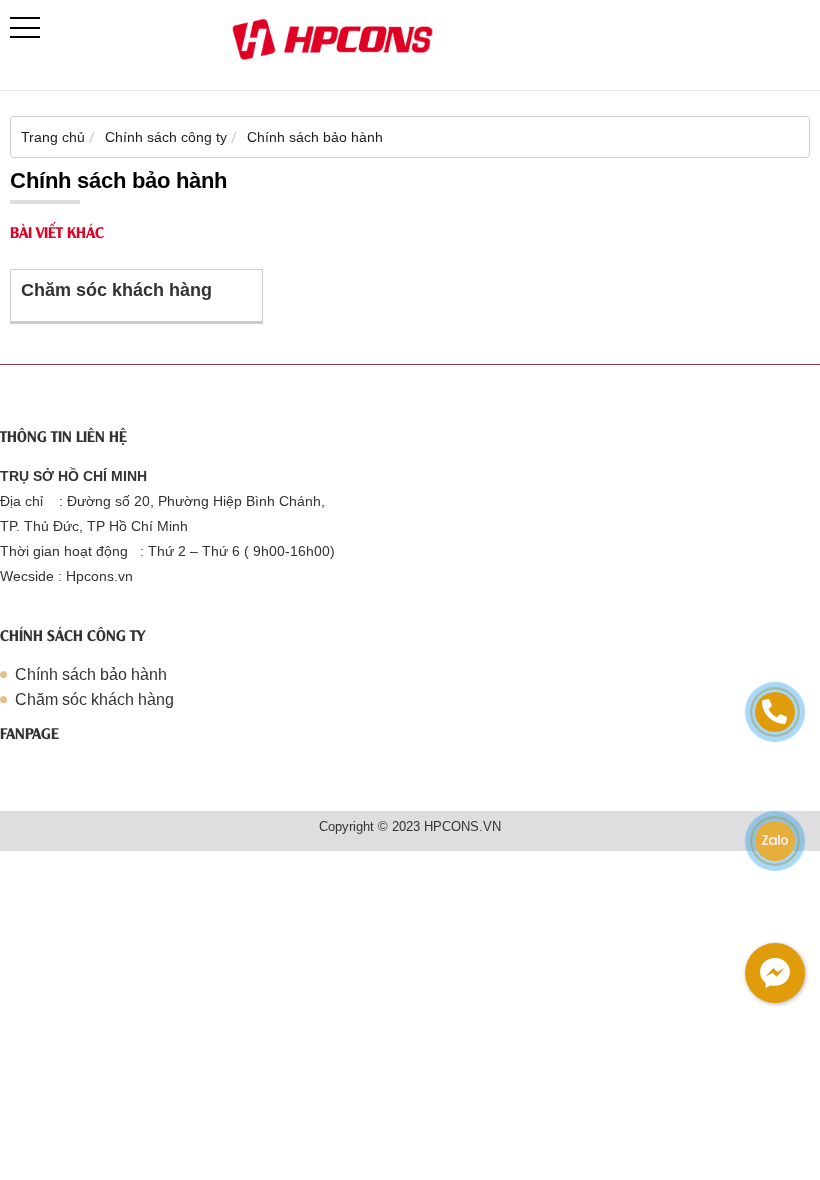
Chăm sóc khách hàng (116, 290)
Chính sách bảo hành (91, 674)
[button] (25, 27)
